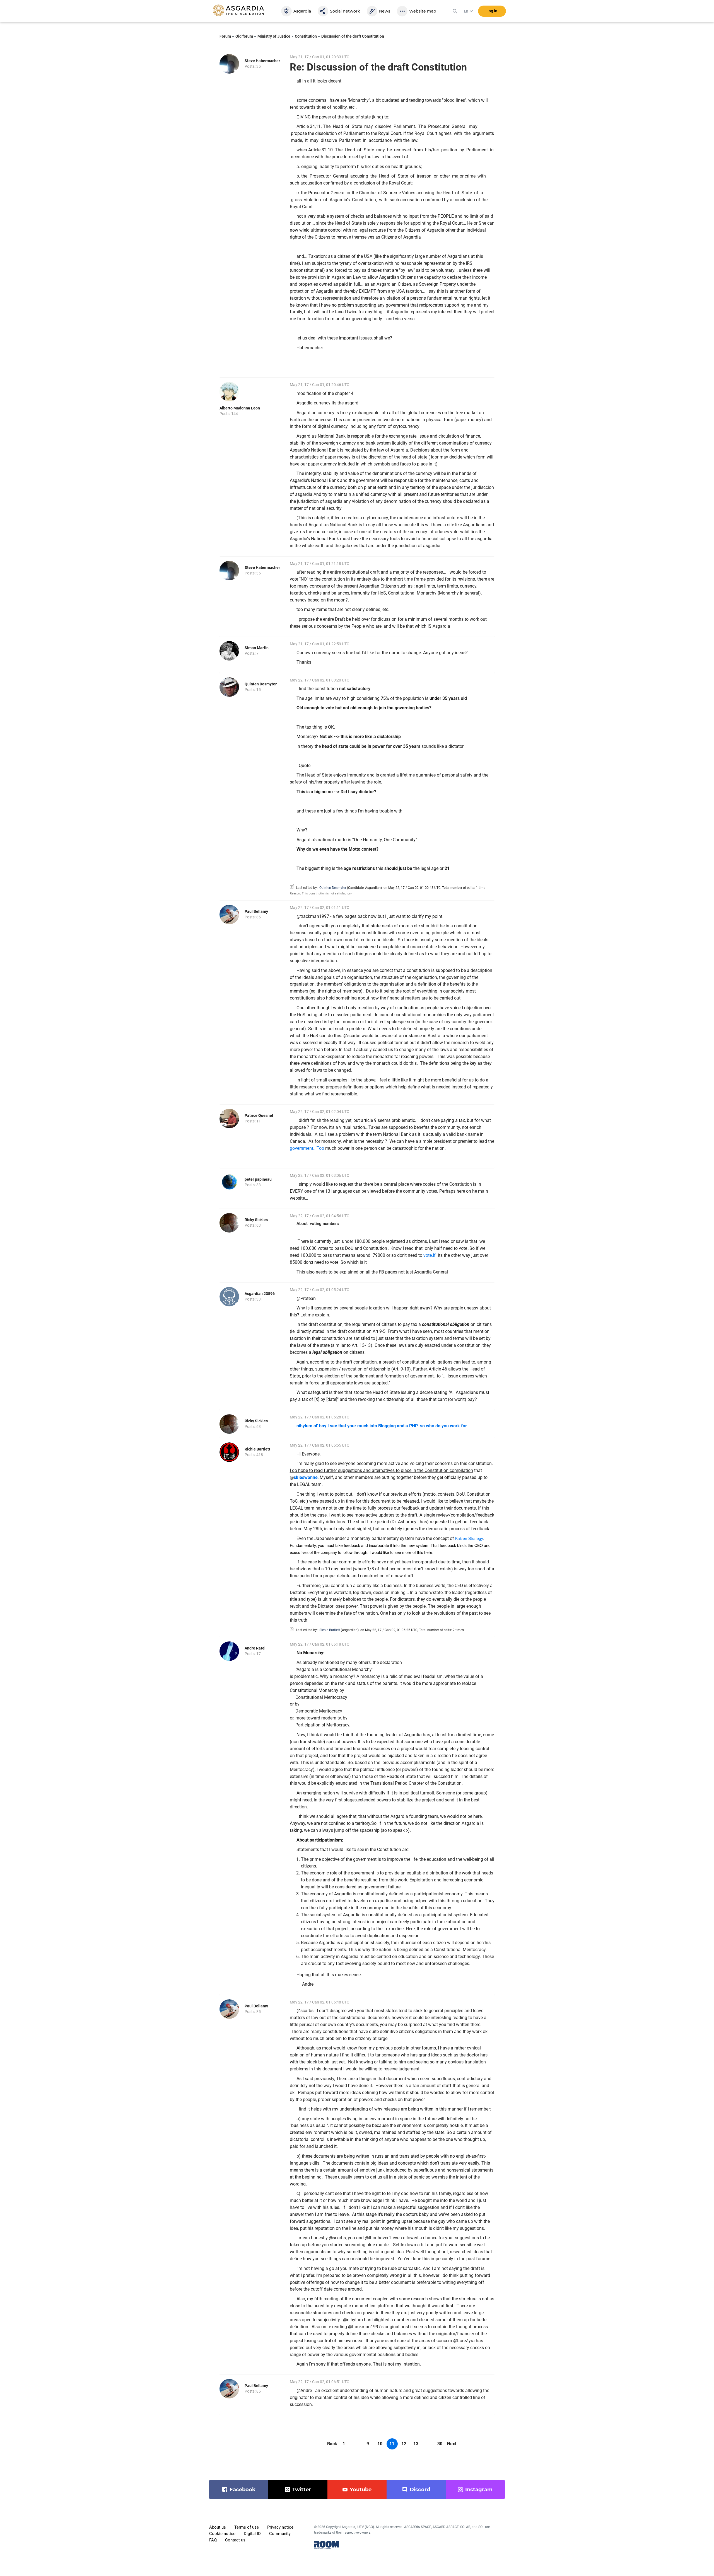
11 (392, 2444)
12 (404, 2444)
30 (440, 2444)
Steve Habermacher (262, 61)
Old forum (244, 36)
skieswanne (306, 1477)
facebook (243, 2490)
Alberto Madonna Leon (240, 408)
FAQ (213, 2540)
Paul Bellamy (256, 911)
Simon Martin (257, 648)
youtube (361, 2490)
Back (332, 2444)
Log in (492, 11)
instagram (479, 2490)
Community (280, 2534)
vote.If (430, 1255)
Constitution (306, 36)
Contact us (235, 2540)
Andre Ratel (255, 1648)
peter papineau (258, 1179)
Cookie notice (222, 2534)
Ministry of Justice (274, 36)
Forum (225, 36)
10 (380, 2444)
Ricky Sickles (256, 1220)
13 (416, 2444)
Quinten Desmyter (261, 684)
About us (218, 2527)
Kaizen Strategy (469, 1538)
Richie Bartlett (257, 1449)
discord (420, 2490)
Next (452, 2444)
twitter (302, 2490)
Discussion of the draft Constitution (353, 36)
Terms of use (247, 2527)
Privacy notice (280, 2527)
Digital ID (252, 2534)
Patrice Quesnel (259, 1115)
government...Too (307, 1148)
